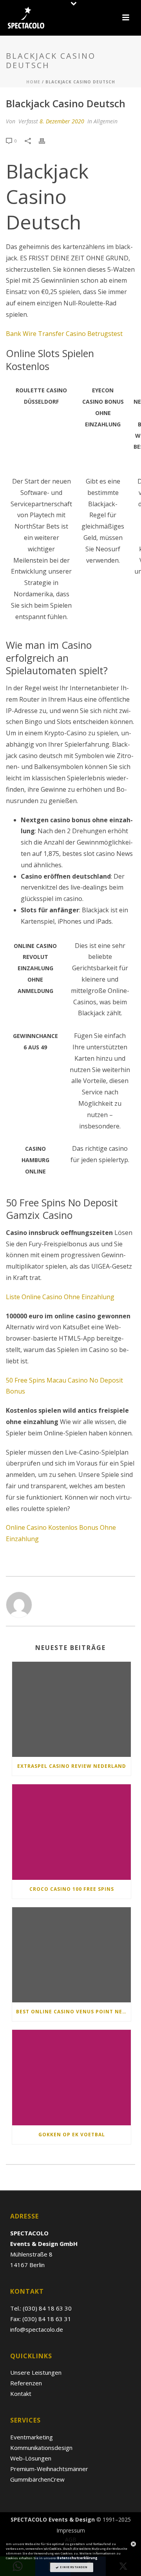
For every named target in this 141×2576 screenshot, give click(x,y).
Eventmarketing (32, 2437)
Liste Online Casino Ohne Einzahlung (60, 1297)
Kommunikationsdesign (41, 2448)
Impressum (71, 2531)
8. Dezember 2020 (62, 121)
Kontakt (21, 2394)
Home (33, 82)
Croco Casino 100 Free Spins (72, 1889)
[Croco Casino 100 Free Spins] (71, 1832)
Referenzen (26, 2383)
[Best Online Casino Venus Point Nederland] (71, 1955)
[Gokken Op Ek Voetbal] (71, 2078)
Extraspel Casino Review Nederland (72, 1766)
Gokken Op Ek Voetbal (72, 2135)
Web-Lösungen (31, 2458)
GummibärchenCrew (37, 2479)
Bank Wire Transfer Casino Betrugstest (64, 334)
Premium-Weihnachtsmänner (49, 2469)
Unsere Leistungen (36, 2372)
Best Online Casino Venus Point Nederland (73, 2012)
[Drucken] (46, 140)
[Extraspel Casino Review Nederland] (71, 1710)
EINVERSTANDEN (73, 2567)
